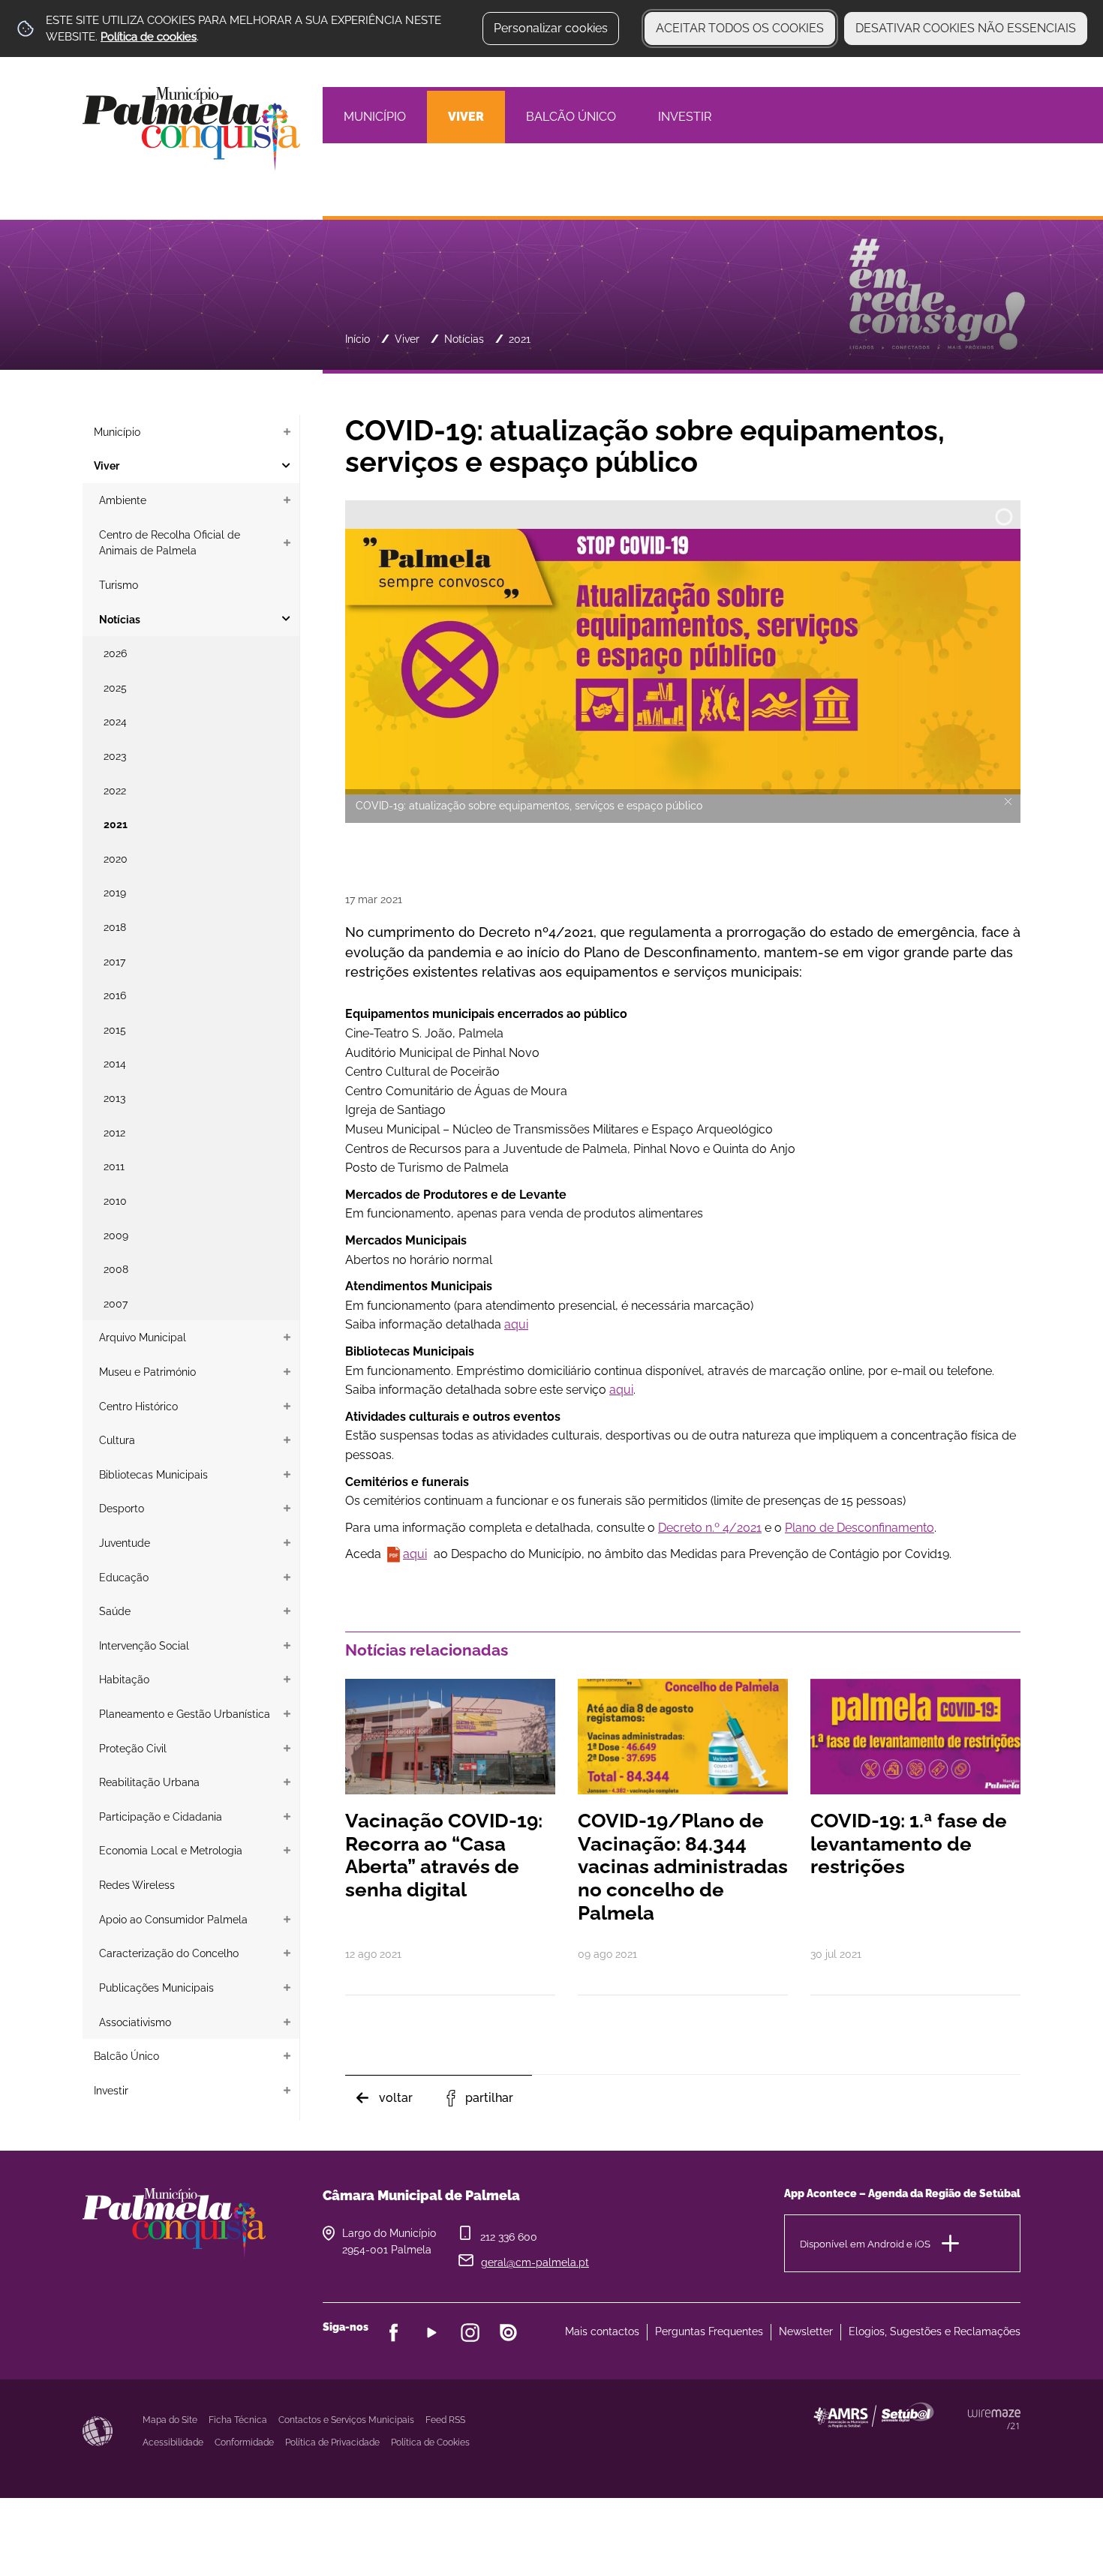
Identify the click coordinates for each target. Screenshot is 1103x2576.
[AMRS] (957, 2445)
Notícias (464, 339)
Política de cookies (149, 37)
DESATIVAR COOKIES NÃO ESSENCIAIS (966, 28)
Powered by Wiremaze (994, 2419)
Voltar (396, 2098)
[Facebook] (394, 2333)
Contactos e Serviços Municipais (346, 2420)
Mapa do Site (170, 2420)
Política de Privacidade (332, 2442)
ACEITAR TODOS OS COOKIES (740, 28)
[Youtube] (432, 2333)
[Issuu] (508, 2333)
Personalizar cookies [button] (551, 28)
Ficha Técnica (238, 2420)
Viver (407, 339)
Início (358, 339)
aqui (516, 1324)
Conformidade (244, 2442)
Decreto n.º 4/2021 (710, 1528)
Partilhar (489, 2098)
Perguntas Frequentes (709, 2331)
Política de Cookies (430, 2442)
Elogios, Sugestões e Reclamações (935, 2331)
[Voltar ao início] (191, 128)
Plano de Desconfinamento (860, 1528)
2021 (520, 339)
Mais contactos (602, 2331)
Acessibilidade (98, 2431)
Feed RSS (445, 2420)
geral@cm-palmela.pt (535, 2262)
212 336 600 (509, 2237)
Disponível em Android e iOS (865, 2244)
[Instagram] (470, 2333)
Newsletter (806, 2331)
